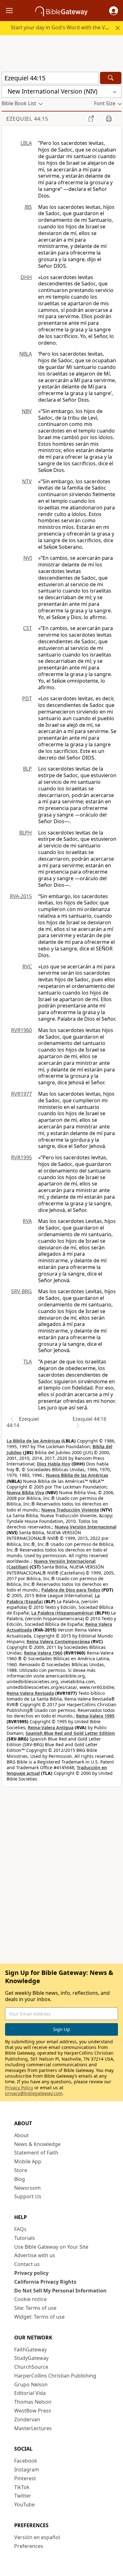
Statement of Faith (36, 2153)
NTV (27, 481)
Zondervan (27, 2419)
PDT (27, 698)
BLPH (26, 833)
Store (21, 2170)
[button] (114, 11)
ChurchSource (31, 2367)
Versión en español (37, 2537)
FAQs (20, 2229)
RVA (27, 1221)
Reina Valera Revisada (30, 1693)
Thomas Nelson (33, 2402)
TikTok (22, 2487)
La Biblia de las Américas (33, 1441)
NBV (27, 411)
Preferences (29, 2546)
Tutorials (25, 2238)
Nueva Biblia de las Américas (77, 1475)
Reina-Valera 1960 (43, 1653)
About (21, 2135)
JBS (28, 207)
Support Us (28, 2196)
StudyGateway (31, 2358)
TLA (28, 1362)
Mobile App (28, 2161)
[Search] (111, 78)
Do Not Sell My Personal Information (60, 2291)
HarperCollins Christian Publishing (55, 2376)
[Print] (109, 118)
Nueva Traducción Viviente (70, 1510)
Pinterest (25, 2478)
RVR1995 (21, 1157)
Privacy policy (31, 2273)
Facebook (26, 2461)
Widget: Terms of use (39, 2317)
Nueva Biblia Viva (25, 1492)
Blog (20, 2179)
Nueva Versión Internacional (85, 1527)
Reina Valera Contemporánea (58, 1641)
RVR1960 (21, 1030)
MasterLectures (33, 2428)
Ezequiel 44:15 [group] (27, 119)
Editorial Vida (30, 2393)
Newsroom (27, 2188)
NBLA (26, 354)
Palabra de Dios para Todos (71, 1590)
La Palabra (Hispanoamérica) (62, 1613)
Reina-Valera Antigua (51, 1727)
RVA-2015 (21, 896)
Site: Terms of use (35, 2308)
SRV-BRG (21, 1291)
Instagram (27, 2470)
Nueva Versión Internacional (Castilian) (51, 1564)
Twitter (23, 2496)
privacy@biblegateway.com (34, 2093)
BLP (27, 769)
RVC (27, 967)
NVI (28, 558)
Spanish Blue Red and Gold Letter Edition (70, 1733)
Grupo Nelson (31, 2384)
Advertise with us (35, 2255)
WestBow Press (33, 2411)
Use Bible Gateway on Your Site (51, 2247)
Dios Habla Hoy (54, 1464)
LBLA (26, 143)
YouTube (24, 2504)
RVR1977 (21, 1094)
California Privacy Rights (45, 2282)
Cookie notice (30, 2299)
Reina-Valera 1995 (95, 1716)
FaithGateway (30, 2349)
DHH (26, 277)
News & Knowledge (37, 2144)
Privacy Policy (19, 2088)
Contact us (27, 2264)
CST (27, 628)
